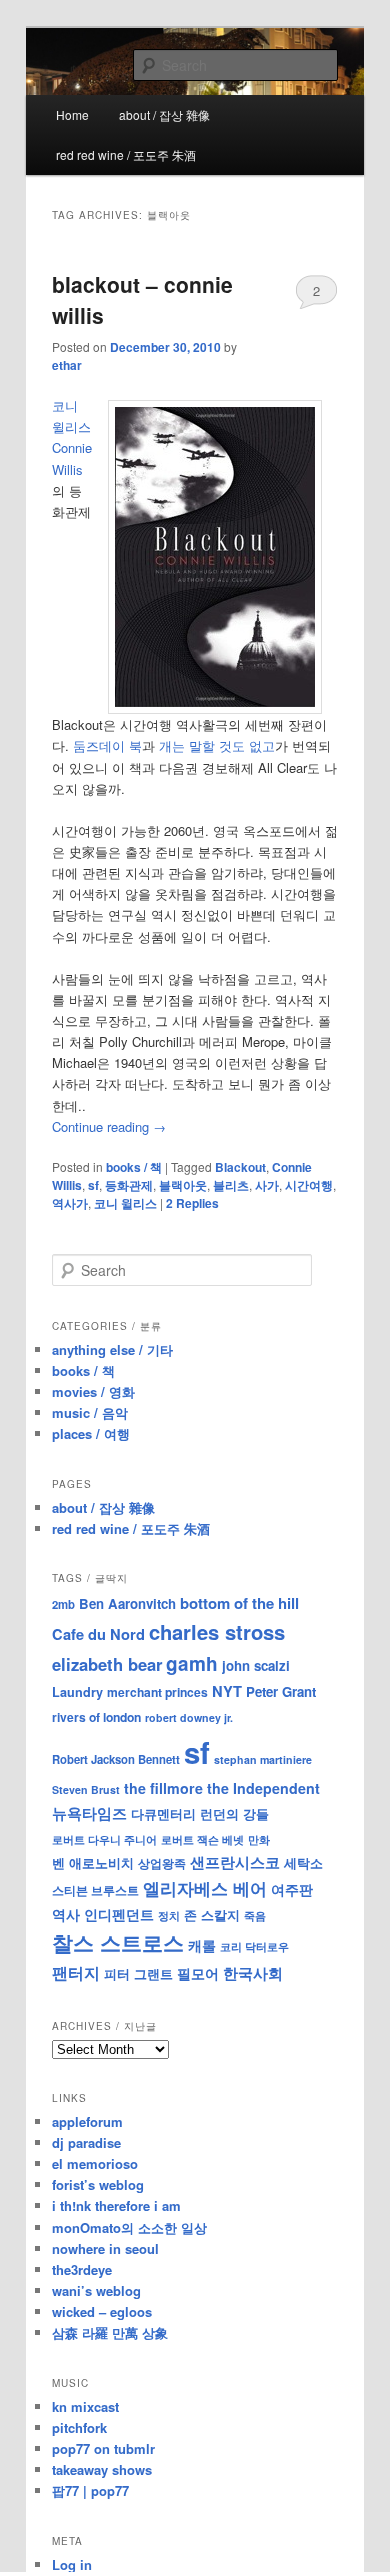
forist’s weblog (98, 2184)
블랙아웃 (183, 1185)
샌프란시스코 (235, 1862)
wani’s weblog (96, 2290)
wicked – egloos (102, 2311)
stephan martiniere (263, 1759)
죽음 (255, 1915)
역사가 (70, 1203)
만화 (259, 1839)
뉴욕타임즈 (89, 1813)
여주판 (292, 1889)
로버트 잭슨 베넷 (202, 1839)
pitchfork (79, 2427)
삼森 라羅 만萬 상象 (110, 2332)
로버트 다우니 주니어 (104, 1839)
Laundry (77, 1692)
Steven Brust (86, 1789)
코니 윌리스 (125, 1203)
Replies (192, 1203)
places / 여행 (91, 1433)
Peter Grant (281, 1691)
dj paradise (86, 2142)
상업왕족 (162, 1863)
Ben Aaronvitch (127, 1603)
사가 (267, 1185)
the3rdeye (82, 2269)
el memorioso (95, 2163)
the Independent (263, 1788)
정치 (169, 1915)
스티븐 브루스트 (95, 1890)
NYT (227, 1691)
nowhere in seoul (105, 2248)
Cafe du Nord (98, 1634)
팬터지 (76, 1972)
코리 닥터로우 (254, 1946)
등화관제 (129, 1185)
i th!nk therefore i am (116, 2205)
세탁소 (303, 1862)
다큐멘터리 (163, 1814)
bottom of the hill (239, 1603)
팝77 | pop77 (90, 2490)
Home (72, 114)
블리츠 (231, 1185)
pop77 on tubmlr (103, 2448)
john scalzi (256, 1665)
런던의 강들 (234, 1813)
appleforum (87, 2121)
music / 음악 (90, 1412)
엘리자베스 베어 (205, 1888)
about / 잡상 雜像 (164, 114)
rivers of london (96, 1717)
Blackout (240, 1167)
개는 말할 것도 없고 (217, 745)
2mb (63, 1604)
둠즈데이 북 (107, 745)
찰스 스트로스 (118, 1942)
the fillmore (163, 1788)
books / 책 (134, 1167)
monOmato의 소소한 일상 (129, 2227)
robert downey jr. (189, 1717)
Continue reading (109, 1126)
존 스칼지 (212, 1914)
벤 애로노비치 (93, 1862)
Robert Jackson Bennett (116, 1759)
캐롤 (202, 1945)
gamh (192, 1663)
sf (93, 1185)
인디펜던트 (119, 1914)
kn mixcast (85, 2406)
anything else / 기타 (112, 1349)
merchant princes (157, 1692)
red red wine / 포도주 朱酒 (126, 154)
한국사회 (253, 1973)
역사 (66, 1914)
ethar (67, 365)
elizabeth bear (107, 1664)
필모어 (198, 1973)
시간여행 (309, 1185)
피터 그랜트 (138, 1973)
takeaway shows (102, 2469)
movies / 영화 (93, 1391)
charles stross (217, 1631)
